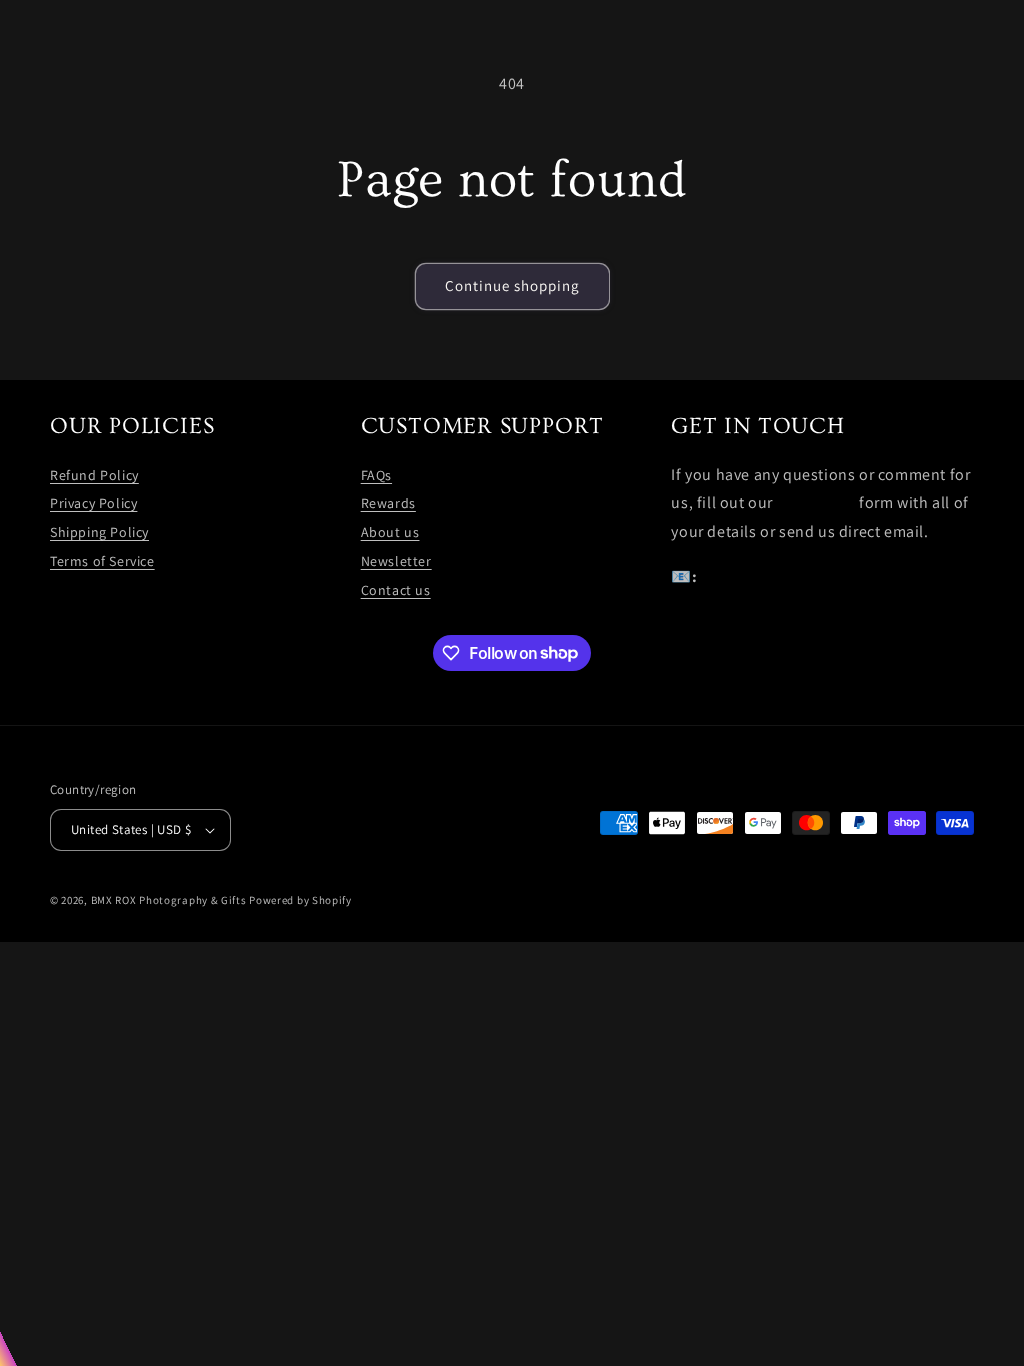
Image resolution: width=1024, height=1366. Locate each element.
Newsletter (396, 561)
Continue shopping (512, 285)
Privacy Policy (93, 503)
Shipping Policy (99, 532)
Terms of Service (102, 561)
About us (390, 532)
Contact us (396, 590)
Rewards (388, 503)
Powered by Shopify (300, 900)
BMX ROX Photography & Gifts (169, 900)
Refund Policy (94, 475)
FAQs (376, 475)
